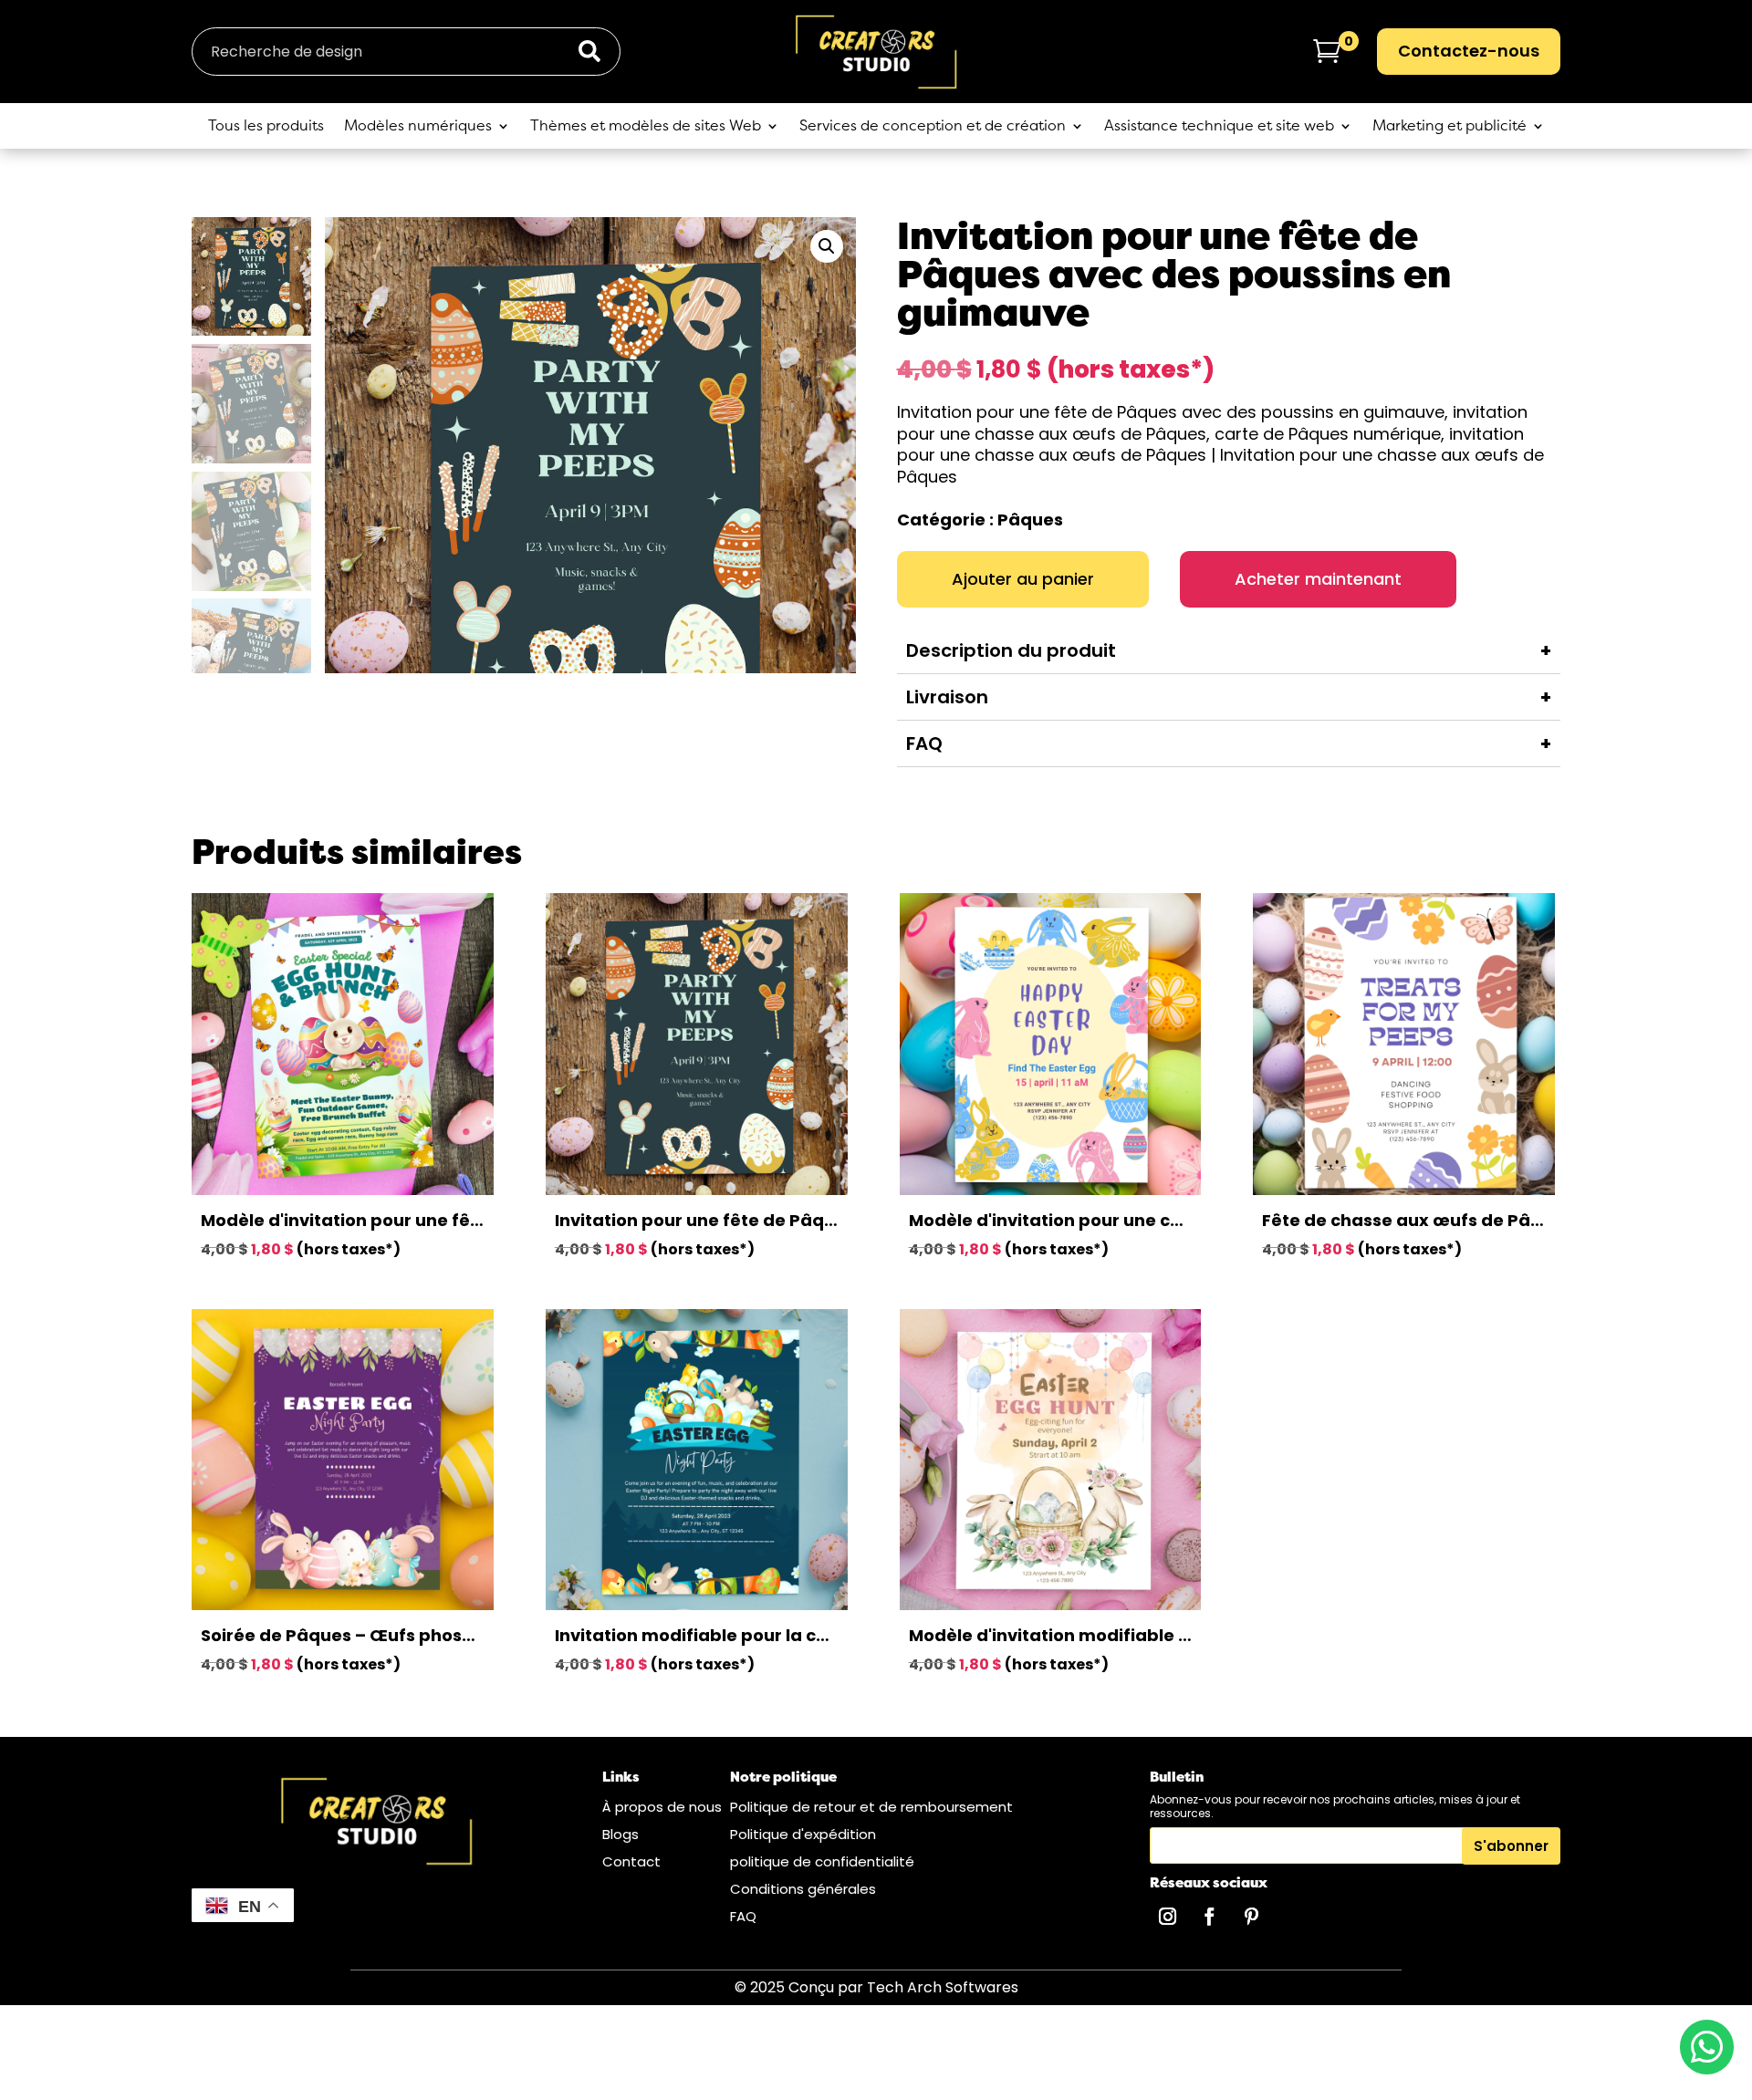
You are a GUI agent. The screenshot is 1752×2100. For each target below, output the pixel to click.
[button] (827, 246)
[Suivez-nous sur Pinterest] (1251, 1917)
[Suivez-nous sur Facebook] (1209, 1917)
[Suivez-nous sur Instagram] (1167, 1917)
